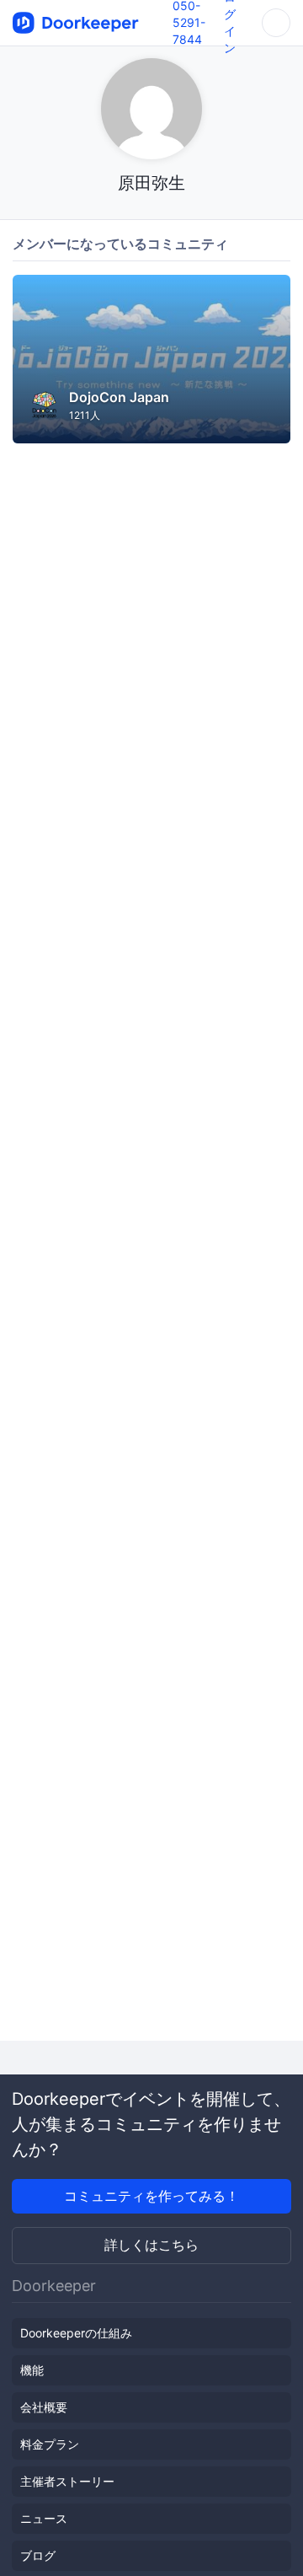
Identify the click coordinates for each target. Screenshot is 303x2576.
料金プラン (50, 2444)
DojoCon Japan (119, 397)
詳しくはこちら (151, 2245)
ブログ (38, 2555)
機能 (32, 2370)
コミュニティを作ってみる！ (151, 2196)
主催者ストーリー (67, 2481)
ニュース (44, 2518)
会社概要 (44, 2407)
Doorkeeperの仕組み (76, 2333)
